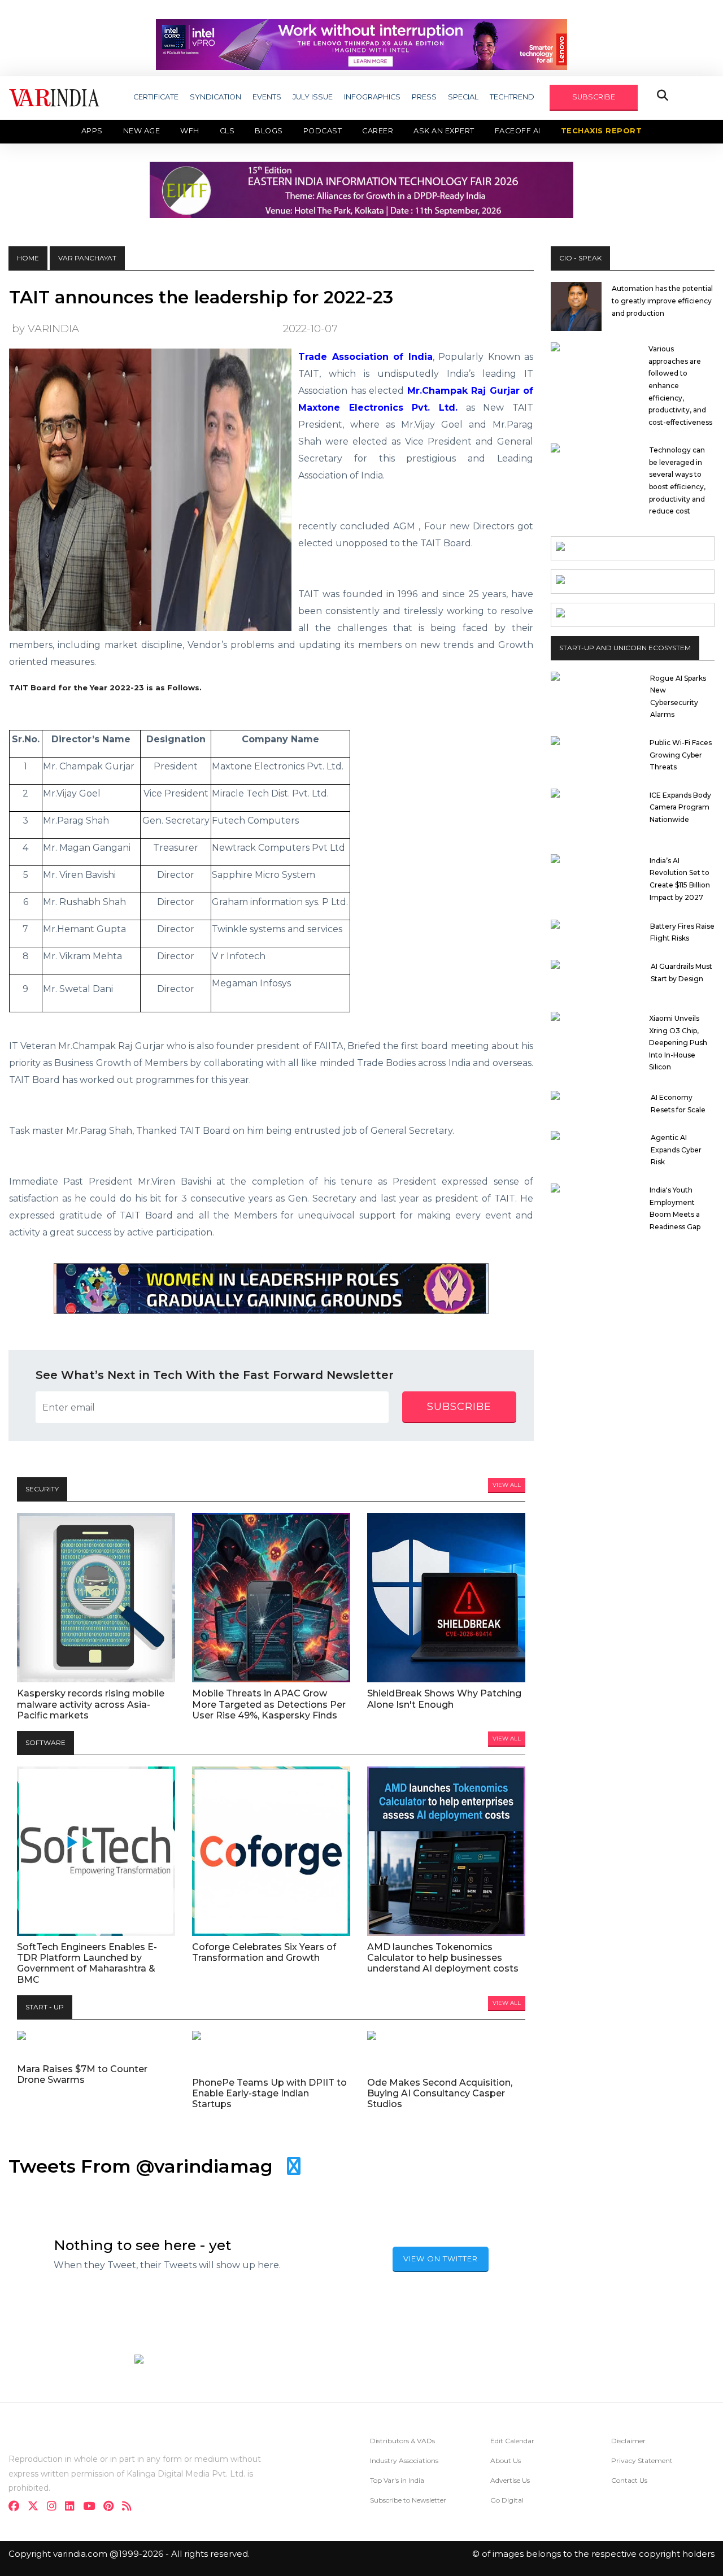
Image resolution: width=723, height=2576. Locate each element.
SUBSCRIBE (594, 97)
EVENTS (267, 97)
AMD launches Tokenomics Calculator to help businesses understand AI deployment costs (443, 1958)
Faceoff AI (518, 131)
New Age (142, 131)
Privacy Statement (642, 2460)
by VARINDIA (45, 328)
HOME (28, 258)
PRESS (424, 97)
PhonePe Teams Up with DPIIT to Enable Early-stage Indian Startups (269, 2093)
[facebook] (17, 2507)
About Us (506, 2460)
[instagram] (55, 2507)
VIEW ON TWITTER (441, 2259)
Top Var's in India (397, 2480)
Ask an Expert (444, 131)
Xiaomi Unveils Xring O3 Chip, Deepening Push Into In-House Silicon (678, 1043)
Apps (92, 131)
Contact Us (629, 2480)
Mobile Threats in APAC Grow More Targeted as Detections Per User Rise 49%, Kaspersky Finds (269, 1704)
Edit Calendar (512, 2441)
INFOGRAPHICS (372, 97)
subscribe (459, 1407)
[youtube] (92, 2507)
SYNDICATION (215, 97)
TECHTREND (512, 97)
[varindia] (130, 2507)
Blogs (269, 131)
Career (378, 131)
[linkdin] (73, 2507)
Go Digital (507, 2500)
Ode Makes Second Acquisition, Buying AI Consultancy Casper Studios (440, 2093)
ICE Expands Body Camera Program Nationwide (680, 807)
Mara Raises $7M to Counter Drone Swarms (82, 2074)
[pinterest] (112, 2507)
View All (507, 1485)
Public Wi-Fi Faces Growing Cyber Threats (681, 755)
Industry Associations (404, 2460)
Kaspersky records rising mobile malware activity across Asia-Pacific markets (91, 1704)
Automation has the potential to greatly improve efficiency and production (662, 301)
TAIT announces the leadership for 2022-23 (201, 297)
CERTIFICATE (156, 97)
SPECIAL (463, 97)
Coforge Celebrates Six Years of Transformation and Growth (264, 1952)
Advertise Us (510, 2480)
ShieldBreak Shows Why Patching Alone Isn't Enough (444, 1699)
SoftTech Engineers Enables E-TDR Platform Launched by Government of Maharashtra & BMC (87, 1963)
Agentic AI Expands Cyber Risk (676, 1150)
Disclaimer (628, 2441)
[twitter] (36, 2507)
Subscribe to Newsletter (408, 2500)
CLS (227, 131)
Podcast (323, 131)
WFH (190, 131)
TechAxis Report (602, 131)
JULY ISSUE (313, 97)
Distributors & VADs (402, 2441)
